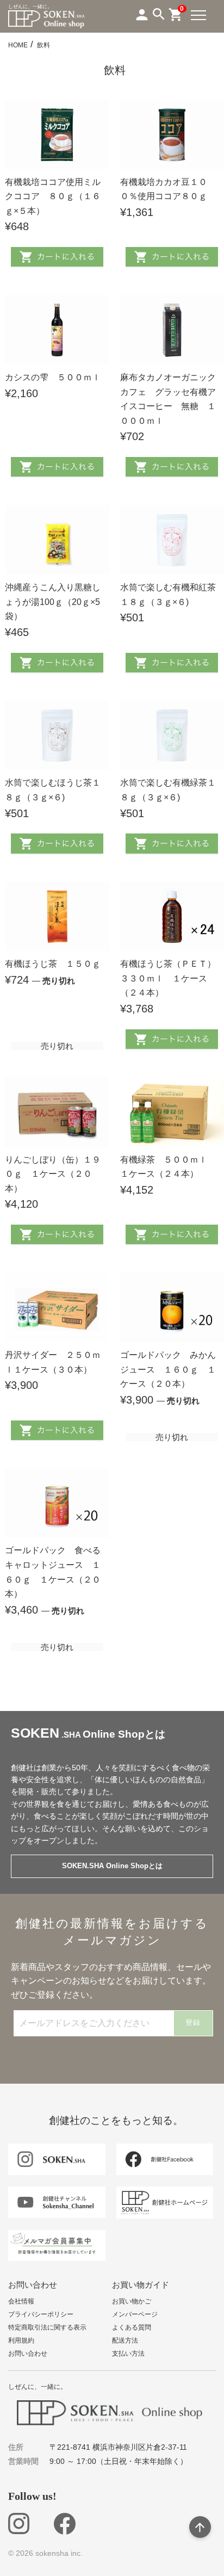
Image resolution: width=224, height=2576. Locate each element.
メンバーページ (135, 2314)
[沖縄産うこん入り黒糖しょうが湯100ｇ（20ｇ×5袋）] (57, 540)
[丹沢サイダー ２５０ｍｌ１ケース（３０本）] (57, 1307)
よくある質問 (132, 2327)
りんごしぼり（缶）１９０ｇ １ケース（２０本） (53, 1174)
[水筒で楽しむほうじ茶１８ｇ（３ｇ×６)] (57, 736)
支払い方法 (128, 2353)
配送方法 (125, 2340)
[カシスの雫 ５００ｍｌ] (57, 330)
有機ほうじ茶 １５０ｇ (53, 964)
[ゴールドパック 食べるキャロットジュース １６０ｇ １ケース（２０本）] (57, 1503)
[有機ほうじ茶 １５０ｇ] (57, 917)
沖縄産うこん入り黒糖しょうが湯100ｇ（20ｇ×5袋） (53, 602)
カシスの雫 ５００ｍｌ (53, 377)
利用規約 (21, 2340)
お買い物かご (132, 2301)
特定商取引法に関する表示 (47, 2327)
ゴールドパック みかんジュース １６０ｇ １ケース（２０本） (168, 1369)
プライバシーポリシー (41, 2314)
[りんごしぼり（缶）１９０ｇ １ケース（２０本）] (57, 1112)
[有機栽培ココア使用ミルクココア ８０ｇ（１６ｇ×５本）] (57, 134)
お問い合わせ (28, 2353)
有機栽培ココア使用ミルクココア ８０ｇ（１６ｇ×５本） (53, 196)
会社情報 (21, 2301)
